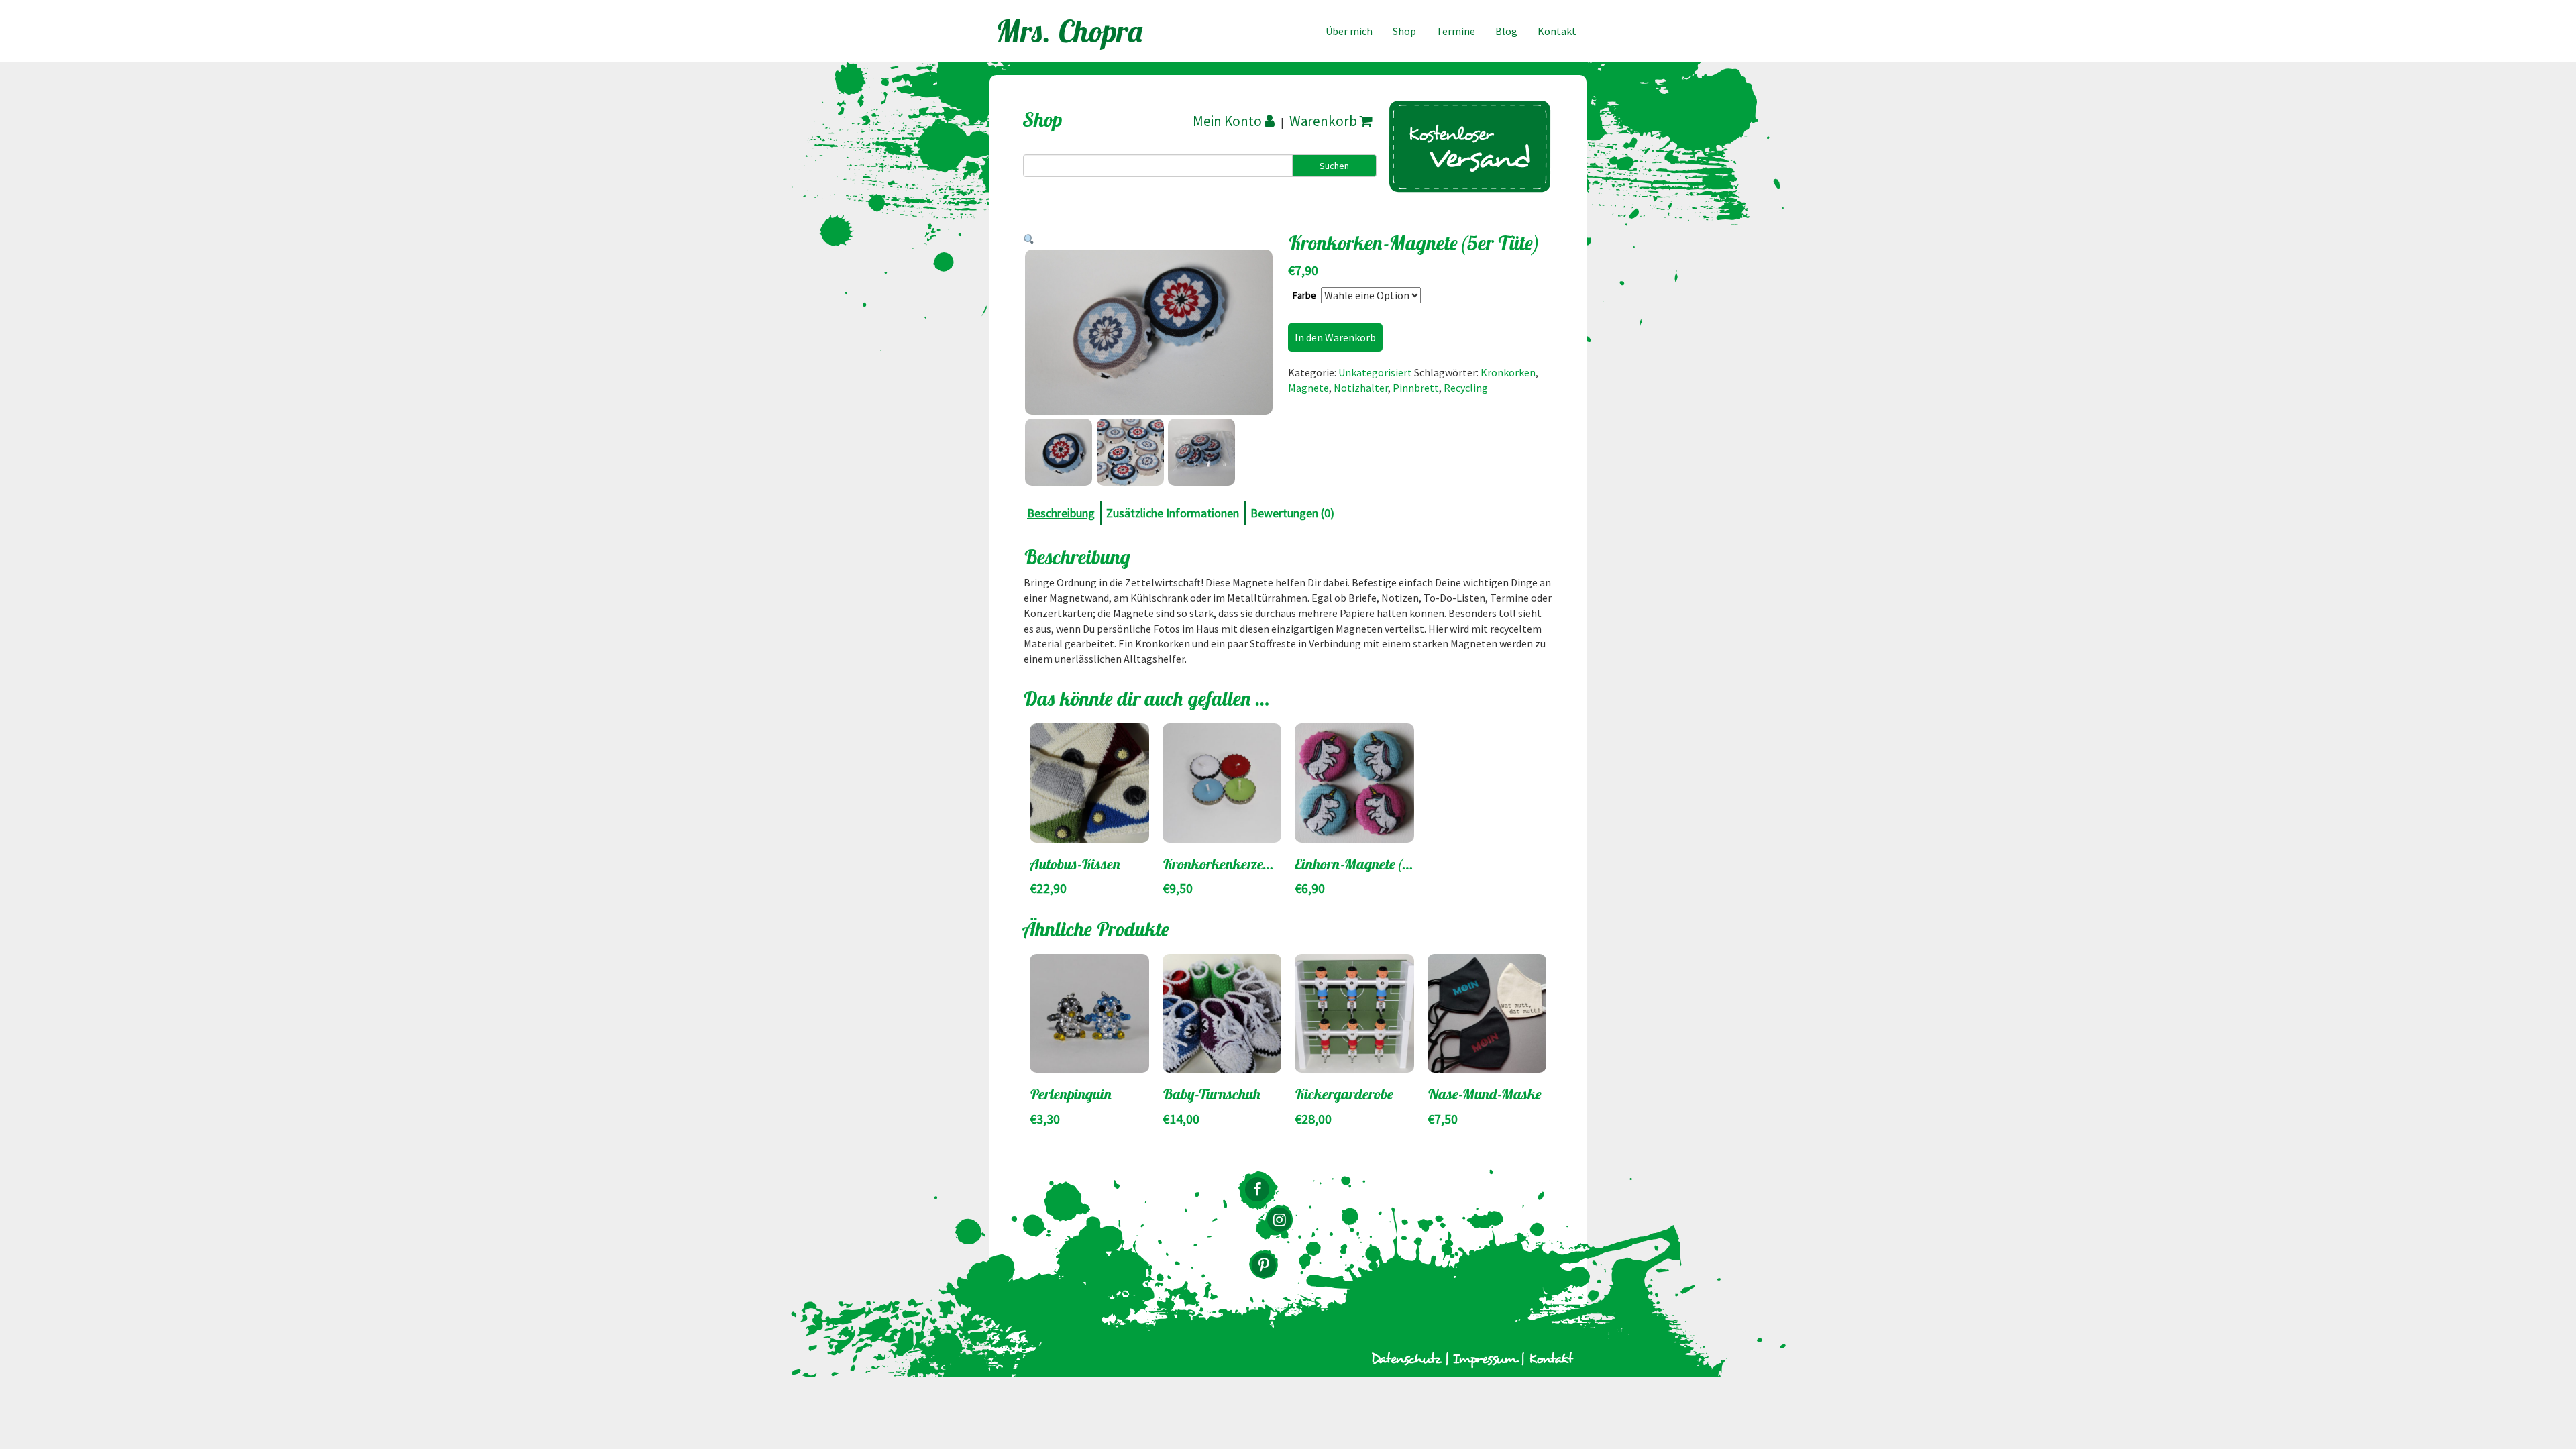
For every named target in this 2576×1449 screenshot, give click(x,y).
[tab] (1063, 513)
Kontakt (1557, 31)
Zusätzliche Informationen (1173, 513)
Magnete (1308, 388)
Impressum (1485, 1359)
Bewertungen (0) (1292, 513)
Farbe (1304, 295)
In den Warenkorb (1335, 337)
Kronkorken (1508, 372)
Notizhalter (1361, 388)
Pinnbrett (1416, 388)
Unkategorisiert (1375, 372)
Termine (1456, 31)
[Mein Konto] (1235, 121)
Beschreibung (1061, 513)
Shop (1404, 31)
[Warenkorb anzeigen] (1331, 121)
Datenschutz (1406, 1359)
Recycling (1466, 388)
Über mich (1349, 31)
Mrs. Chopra (1070, 31)
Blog (1506, 31)
